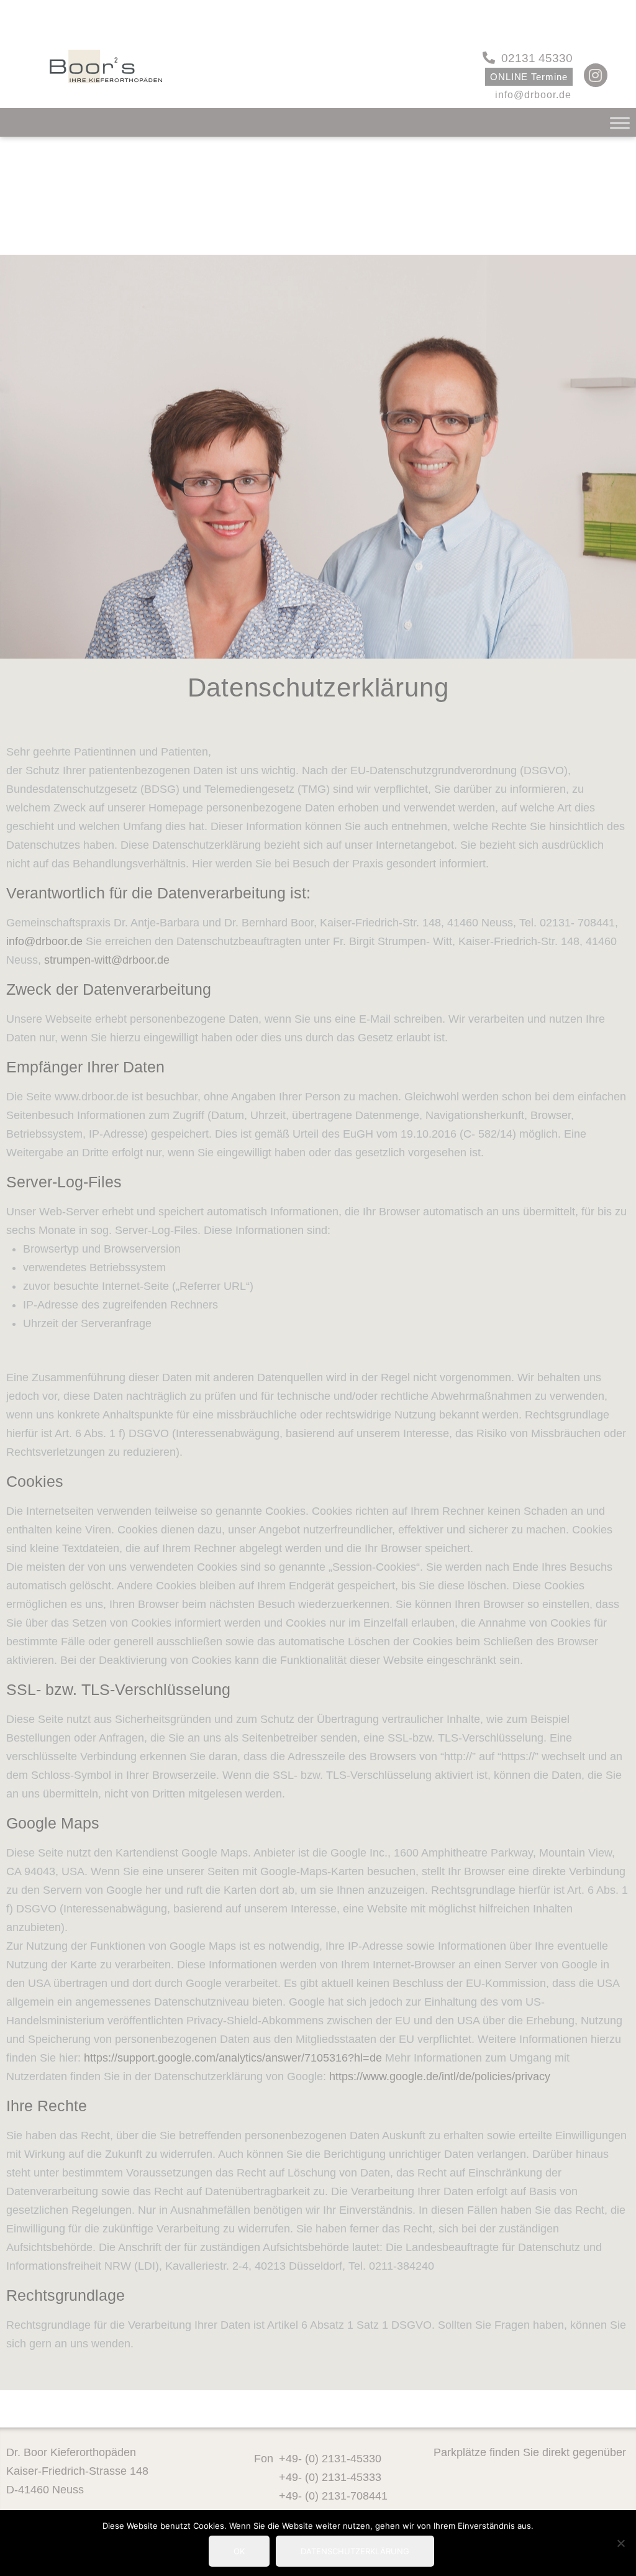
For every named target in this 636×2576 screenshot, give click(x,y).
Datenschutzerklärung (355, 2551)
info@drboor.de (44, 941)
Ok (239, 2551)
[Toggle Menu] (620, 123)
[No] (620, 2543)
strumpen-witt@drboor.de (107, 960)
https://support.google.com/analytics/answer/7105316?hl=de (233, 2058)
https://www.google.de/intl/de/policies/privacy (440, 2076)
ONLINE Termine (529, 77)
